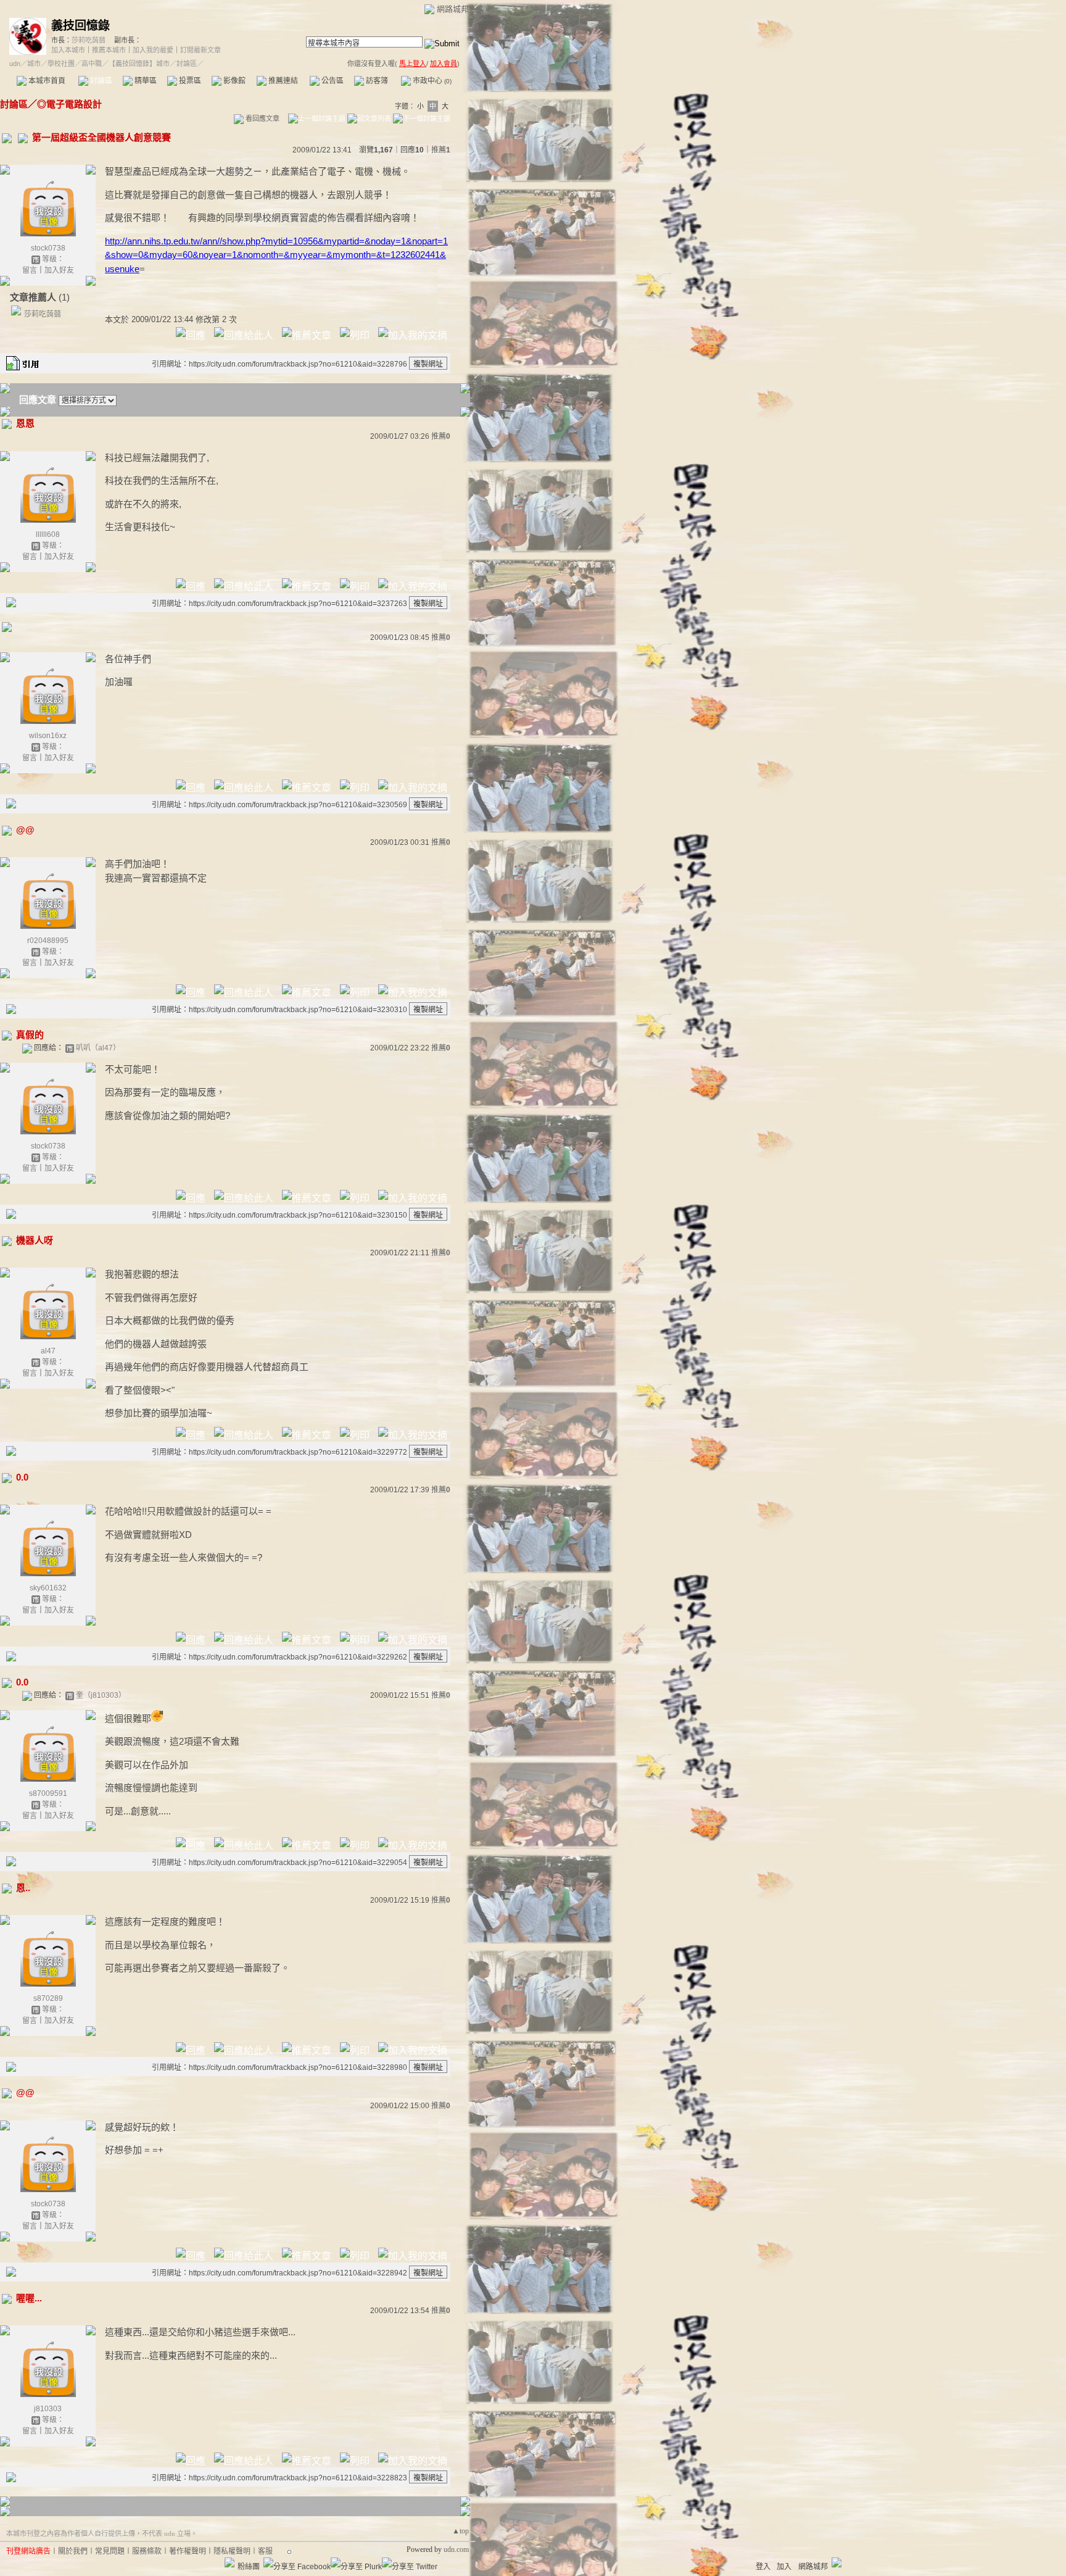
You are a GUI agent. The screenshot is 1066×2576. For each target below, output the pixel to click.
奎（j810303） (101, 1695)
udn (15, 64)
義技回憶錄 (81, 26)
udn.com (456, 2549)
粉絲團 (249, 2567)
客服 (265, 2551)
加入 (784, 2567)
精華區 (145, 81)
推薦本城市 (109, 50)
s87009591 (48, 1793)
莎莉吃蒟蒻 (89, 40)
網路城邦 (453, 9)
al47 (48, 1351)
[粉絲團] (229, 2562)
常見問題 (110, 2551)
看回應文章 (262, 118)
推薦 (441, 150)
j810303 (48, 2409)
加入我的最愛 (153, 50)
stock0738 (48, 248)
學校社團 (61, 64)
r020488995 (48, 941)
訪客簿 (376, 81)
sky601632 (48, 1588)
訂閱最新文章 (200, 50)
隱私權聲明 (232, 2551)
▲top (461, 2531)
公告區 (332, 81)
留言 (30, 270)
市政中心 (431, 81)
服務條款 (147, 2551)
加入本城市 (68, 50)
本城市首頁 (46, 81)
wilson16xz (48, 736)
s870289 (48, 1998)
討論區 (100, 81)
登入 (763, 2567)
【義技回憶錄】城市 (139, 64)
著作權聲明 (188, 2551)
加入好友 (59, 270)
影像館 (233, 81)
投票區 (189, 81)
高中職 (92, 64)
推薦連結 (282, 81)
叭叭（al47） (98, 1048)
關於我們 (73, 2551)
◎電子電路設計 (69, 104)
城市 (34, 64)
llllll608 (48, 534)
